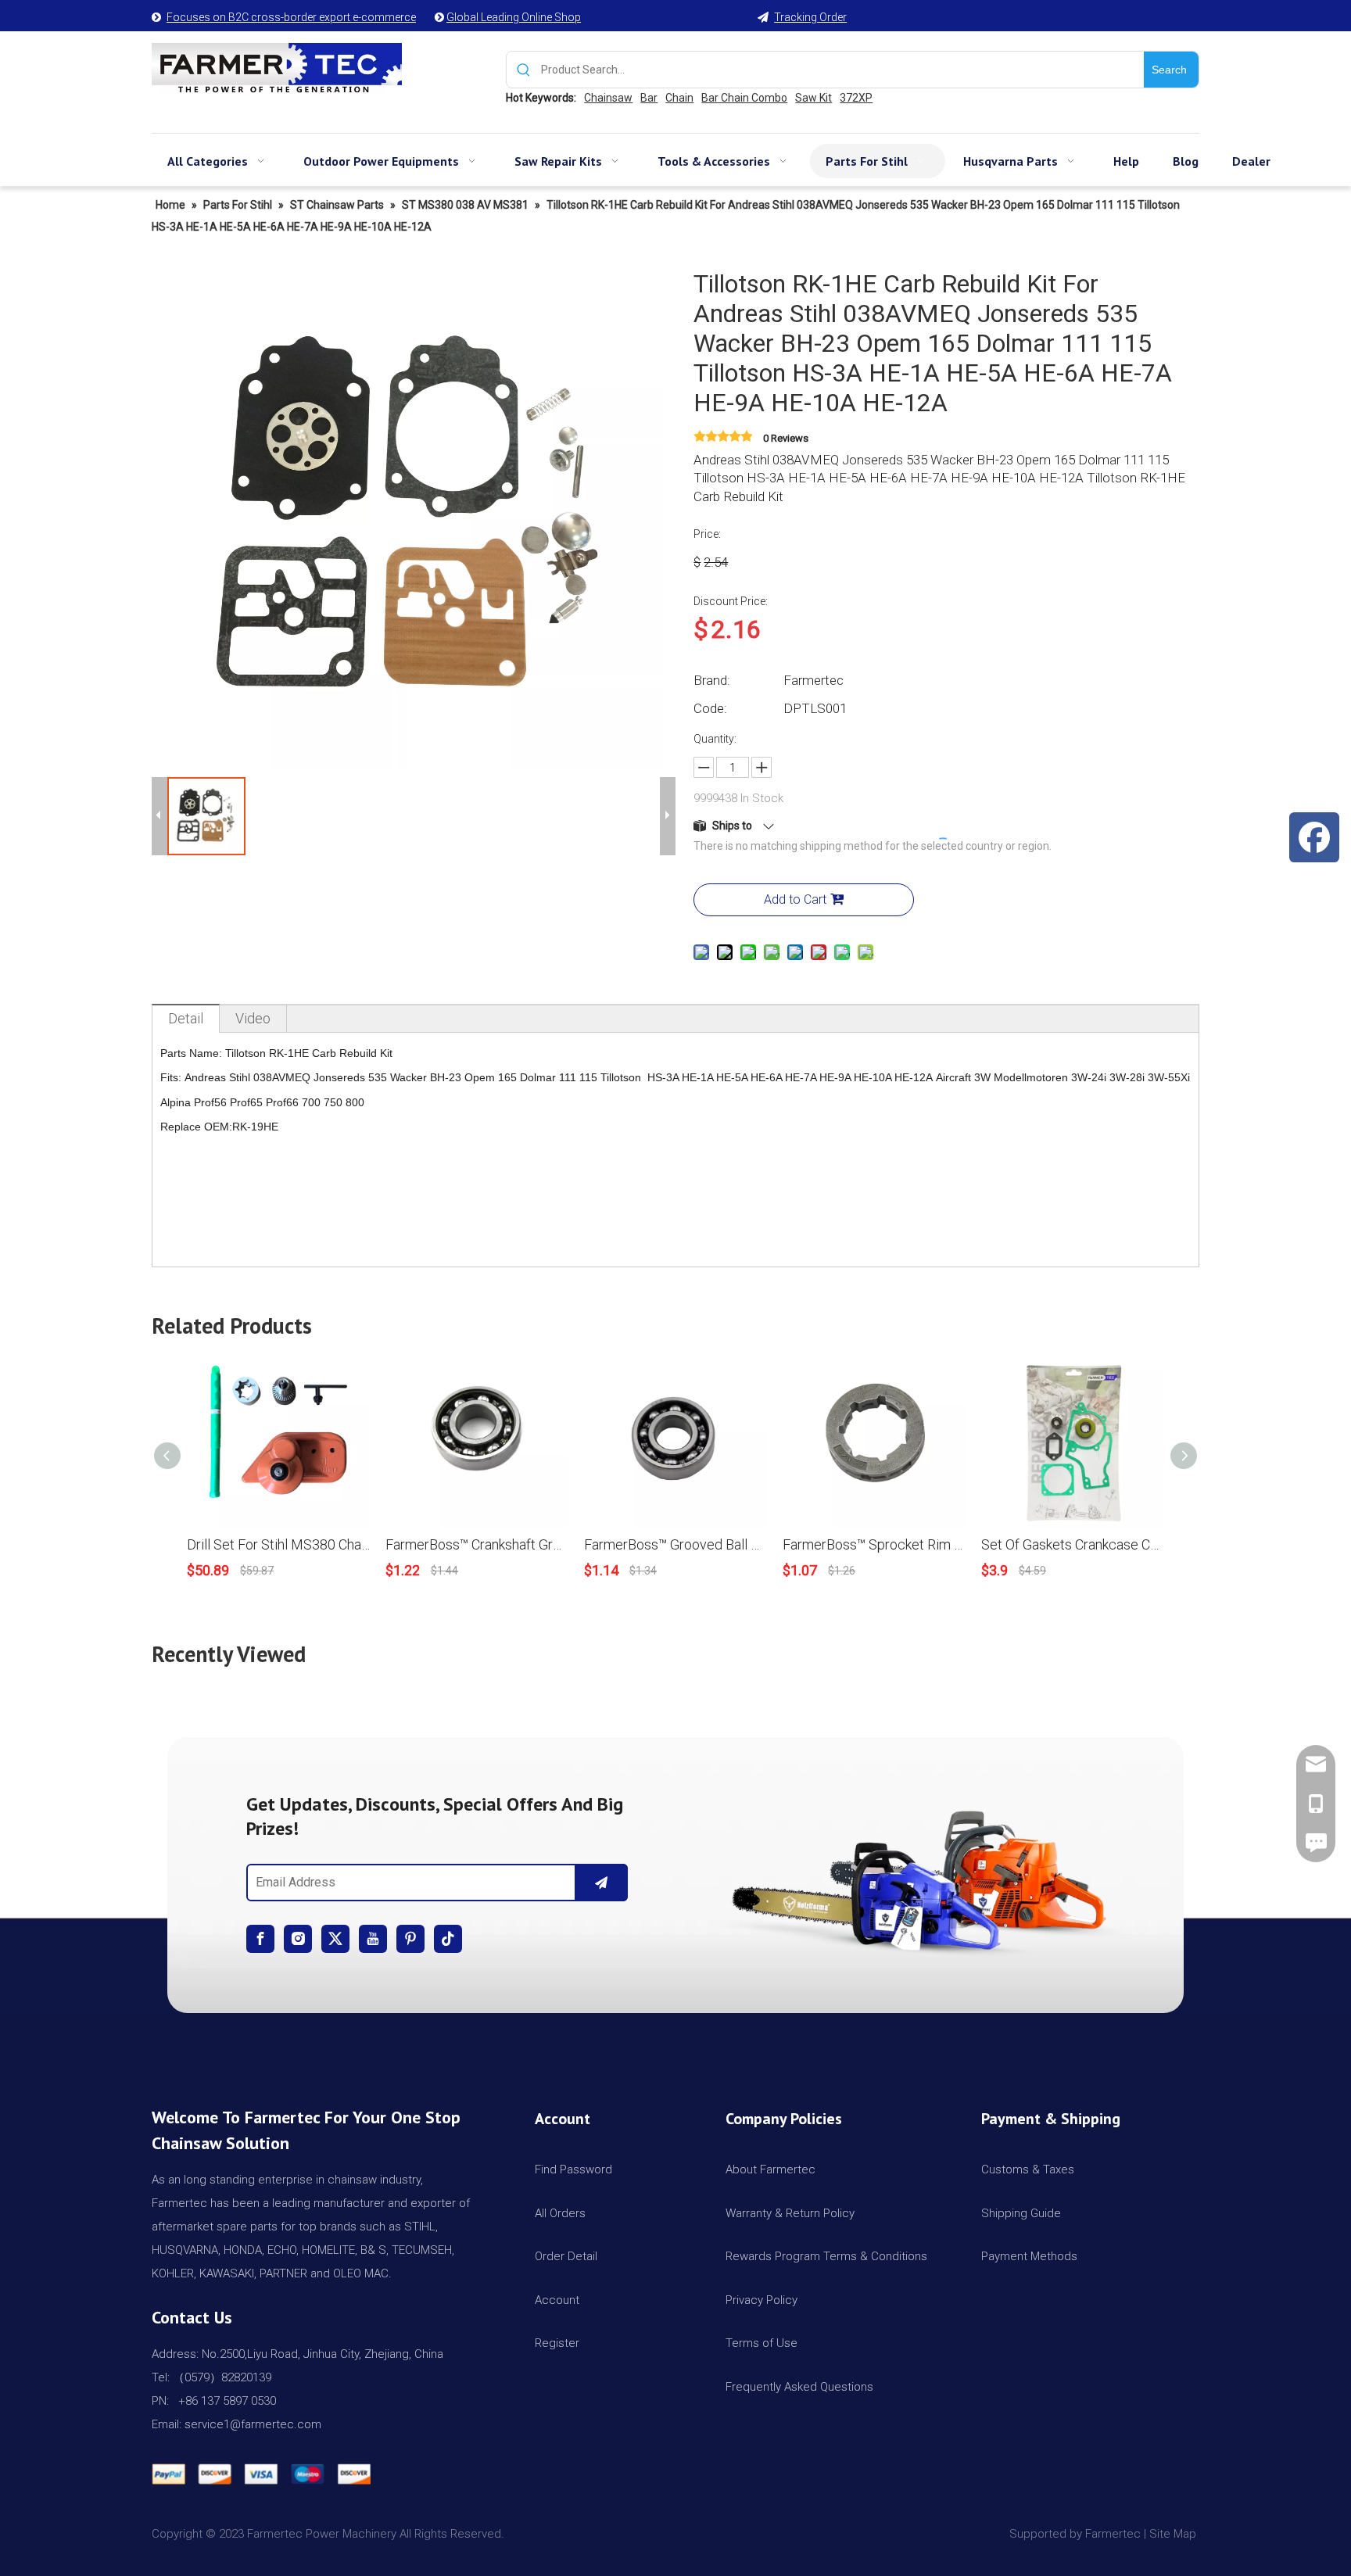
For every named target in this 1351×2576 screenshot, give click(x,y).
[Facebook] (260, 1939)
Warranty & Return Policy (790, 2213)
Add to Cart (795, 899)
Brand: (712, 680)
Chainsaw (608, 98)
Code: (710, 708)
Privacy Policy (762, 2300)
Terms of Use (762, 2343)
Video (253, 1018)
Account (557, 2300)
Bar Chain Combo (744, 98)
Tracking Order (810, 17)
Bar (649, 98)
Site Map (1174, 2534)
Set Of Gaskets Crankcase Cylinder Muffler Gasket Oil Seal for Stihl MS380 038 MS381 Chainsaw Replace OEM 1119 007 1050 (1073, 1544)
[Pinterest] (410, 1939)
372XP (856, 98)
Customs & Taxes (1028, 2169)
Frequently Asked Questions (799, 2387)
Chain (679, 98)
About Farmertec (770, 2169)
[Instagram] (298, 1939)
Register (557, 2343)
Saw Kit (813, 98)
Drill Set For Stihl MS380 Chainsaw (278, 1544)
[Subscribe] (601, 1883)
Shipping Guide (1021, 2213)
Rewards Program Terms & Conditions (826, 2256)
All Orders (560, 2213)
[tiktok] (448, 1939)
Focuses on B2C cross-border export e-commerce (291, 17)
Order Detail (566, 2256)
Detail (186, 1018)
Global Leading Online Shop (514, 17)
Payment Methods (1029, 2256)
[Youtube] (373, 1939)
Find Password (573, 2169)
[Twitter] (335, 1939)
